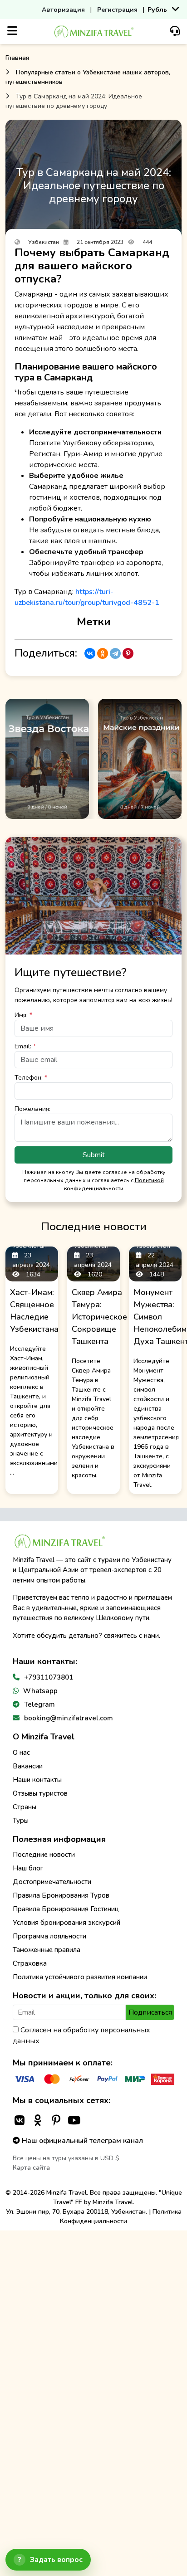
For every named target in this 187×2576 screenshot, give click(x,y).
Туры (21, 1821)
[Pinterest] (128, 653)
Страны (25, 1807)
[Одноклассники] (103, 653)
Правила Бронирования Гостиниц (66, 1909)
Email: (25, 1046)
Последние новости (44, 1855)
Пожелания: (32, 1109)
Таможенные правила (47, 1950)
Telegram (39, 1704)
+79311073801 (49, 1677)
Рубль (157, 10)
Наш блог (28, 1868)
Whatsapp (40, 1691)
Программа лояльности (49, 1936)
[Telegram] (115, 653)
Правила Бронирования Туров (61, 1895)
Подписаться (150, 2012)
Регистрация (117, 10)
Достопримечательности (52, 1882)
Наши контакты (37, 1780)
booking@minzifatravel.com (69, 1718)
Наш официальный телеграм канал (81, 2141)
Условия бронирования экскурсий (66, 1923)
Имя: (23, 1015)
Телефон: (31, 1078)
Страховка (30, 1963)
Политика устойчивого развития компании (80, 1977)
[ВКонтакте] (90, 653)
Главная (17, 58)
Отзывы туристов (40, 1793)
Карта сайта (31, 2168)
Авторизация (63, 10)
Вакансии (28, 1766)
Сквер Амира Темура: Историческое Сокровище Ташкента (99, 1317)
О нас (21, 1753)
